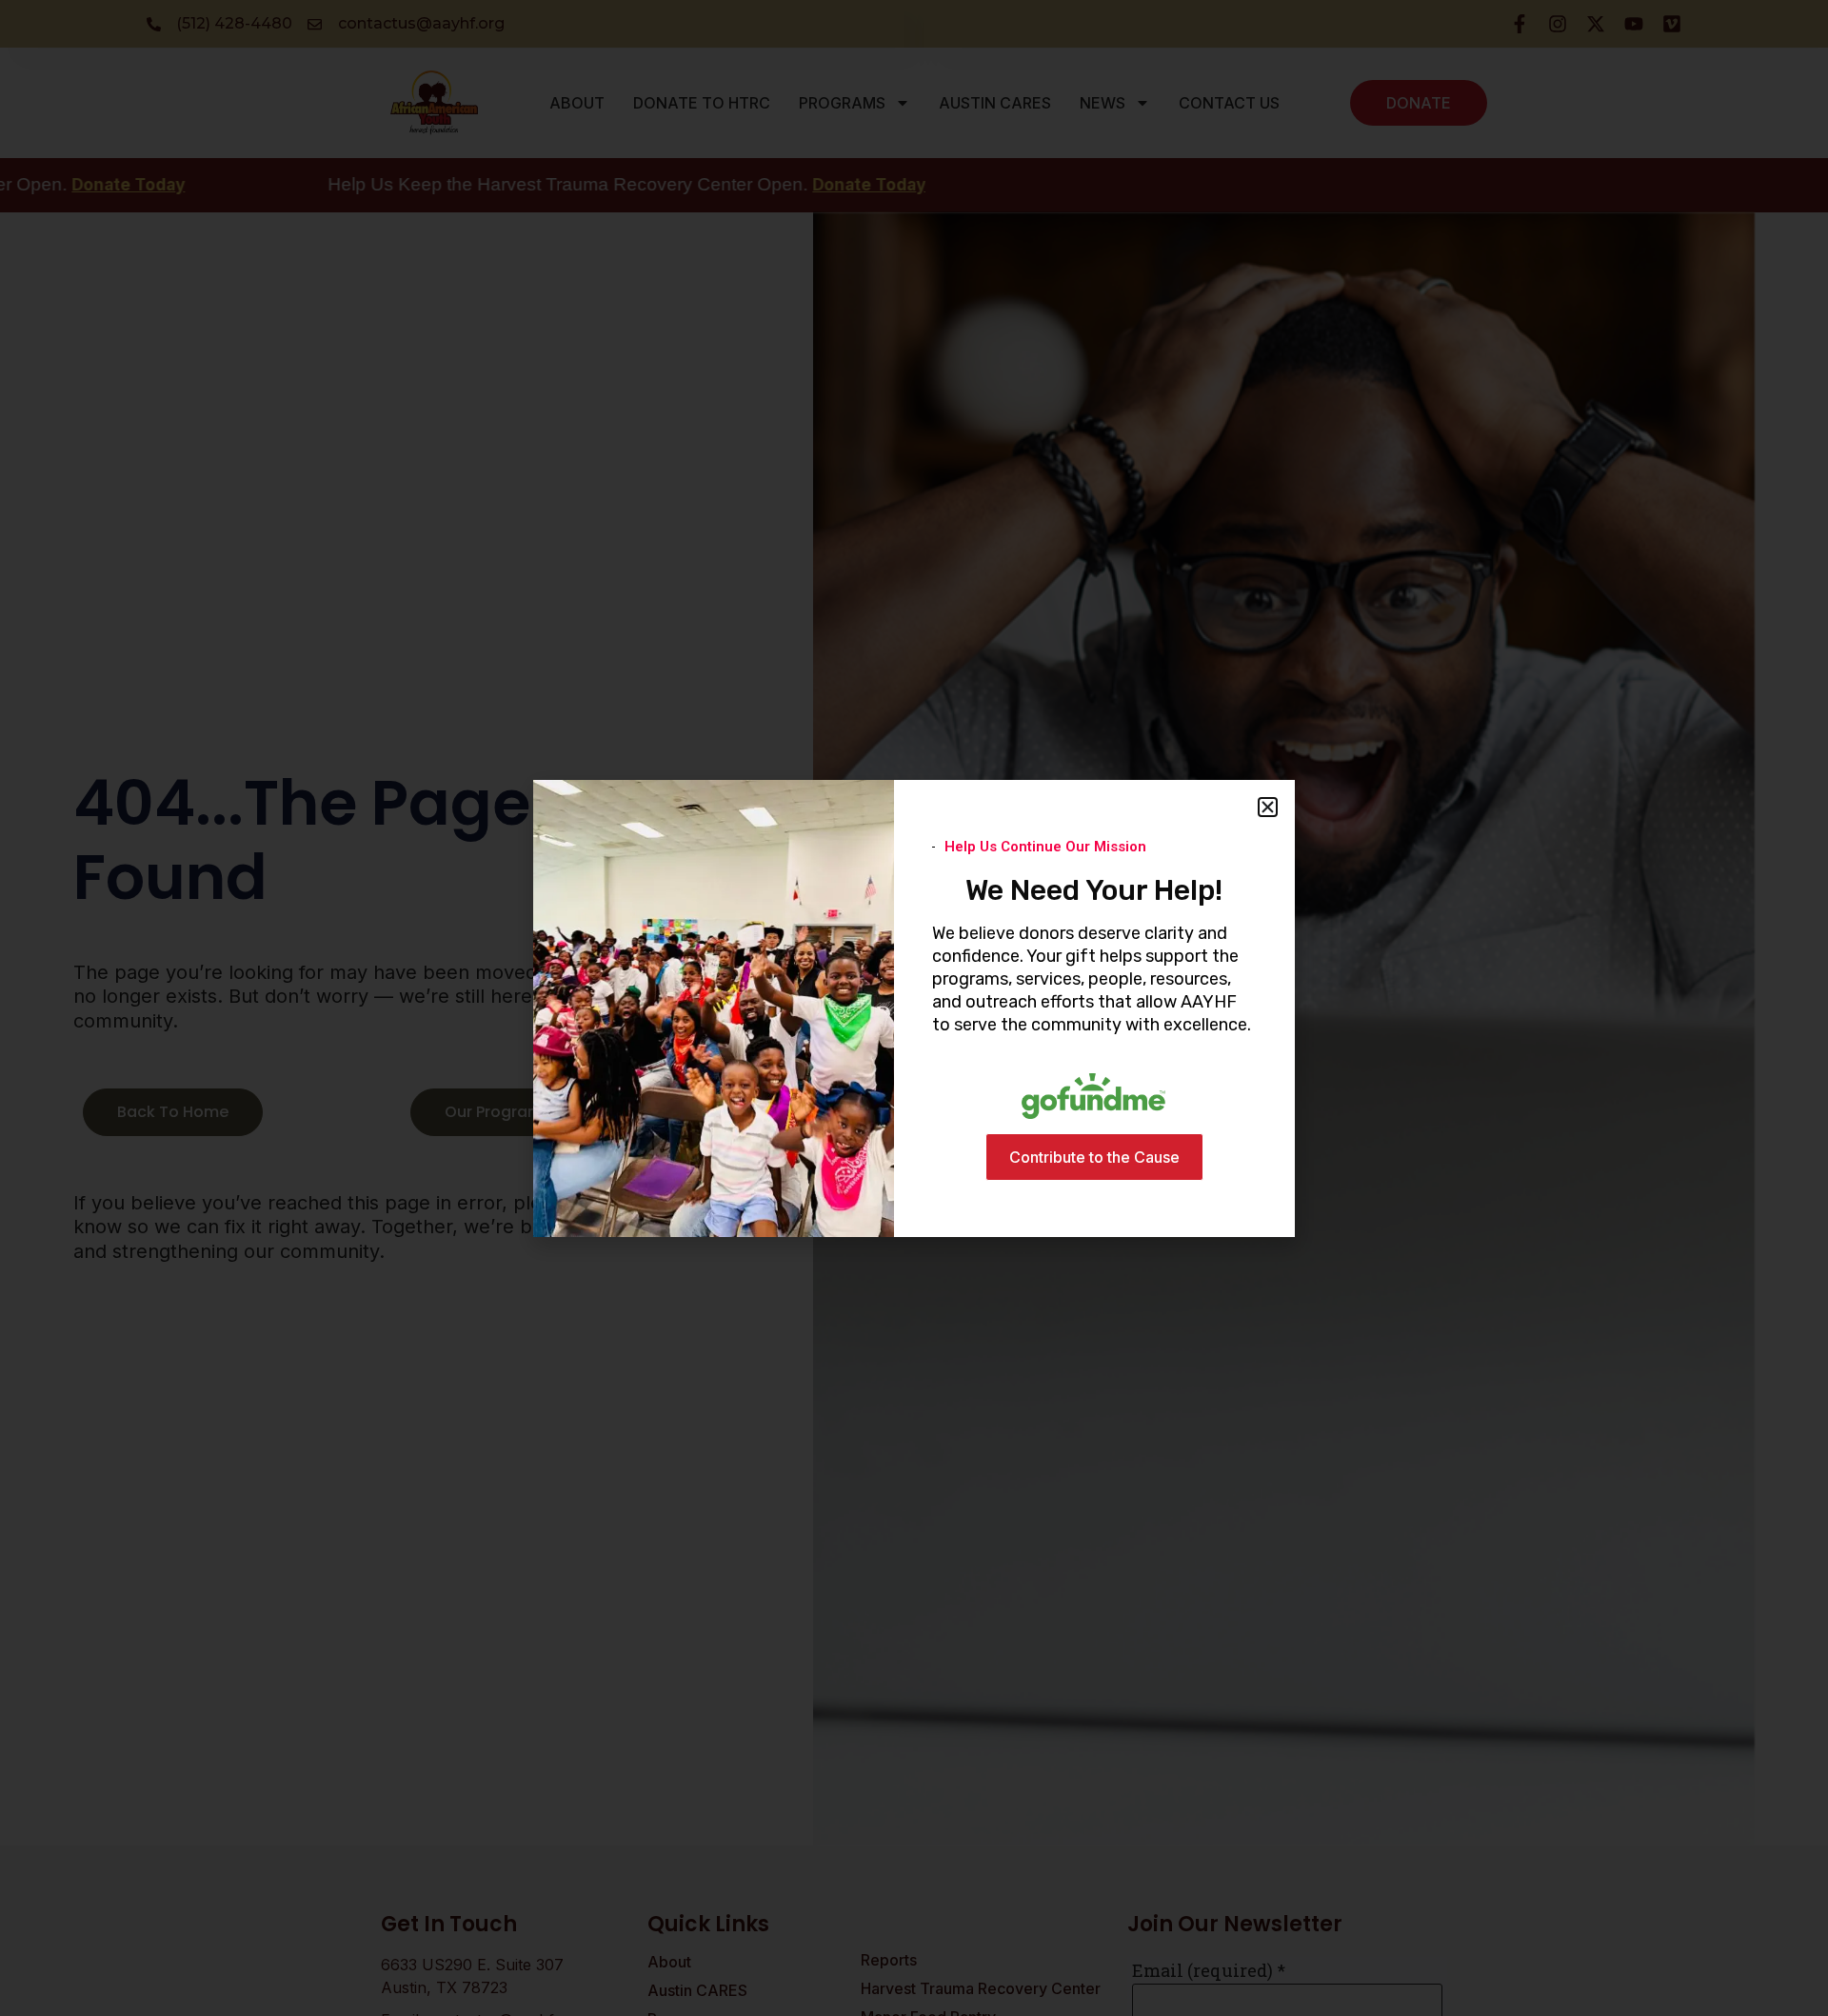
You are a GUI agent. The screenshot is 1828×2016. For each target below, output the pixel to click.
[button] (1268, 807)
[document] (914, 1008)
